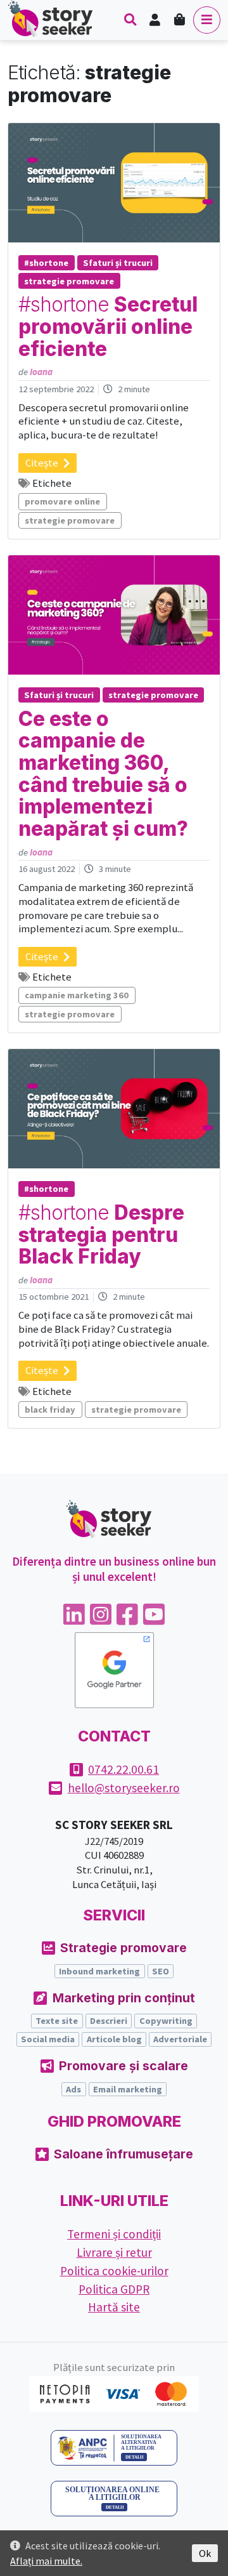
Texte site (57, 2021)
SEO (161, 1971)
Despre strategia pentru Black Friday (101, 1235)
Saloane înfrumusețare (123, 2154)
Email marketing (128, 2089)
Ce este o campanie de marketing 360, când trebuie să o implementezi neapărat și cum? (103, 774)
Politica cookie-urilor (114, 2271)
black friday (50, 1410)
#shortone (46, 263)
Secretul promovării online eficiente (108, 327)
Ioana (41, 372)
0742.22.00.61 (123, 1769)
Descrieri (109, 2021)
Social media (48, 2039)
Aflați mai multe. (46, 2561)
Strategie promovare (123, 1948)
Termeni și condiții (114, 2234)
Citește (42, 463)
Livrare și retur (114, 2252)
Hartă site (114, 2307)
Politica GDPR (114, 2289)
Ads (73, 2089)
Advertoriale (180, 2039)
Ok (205, 2553)
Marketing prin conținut (124, 1998)
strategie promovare (69, 281)
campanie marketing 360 (77, 995)
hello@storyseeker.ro (124, 1788)
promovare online (62, 501)
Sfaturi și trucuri (118, 263)
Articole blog (114, 2039)
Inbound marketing (99, 1971)
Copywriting (166, 2021)
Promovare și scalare (123, 2066)
